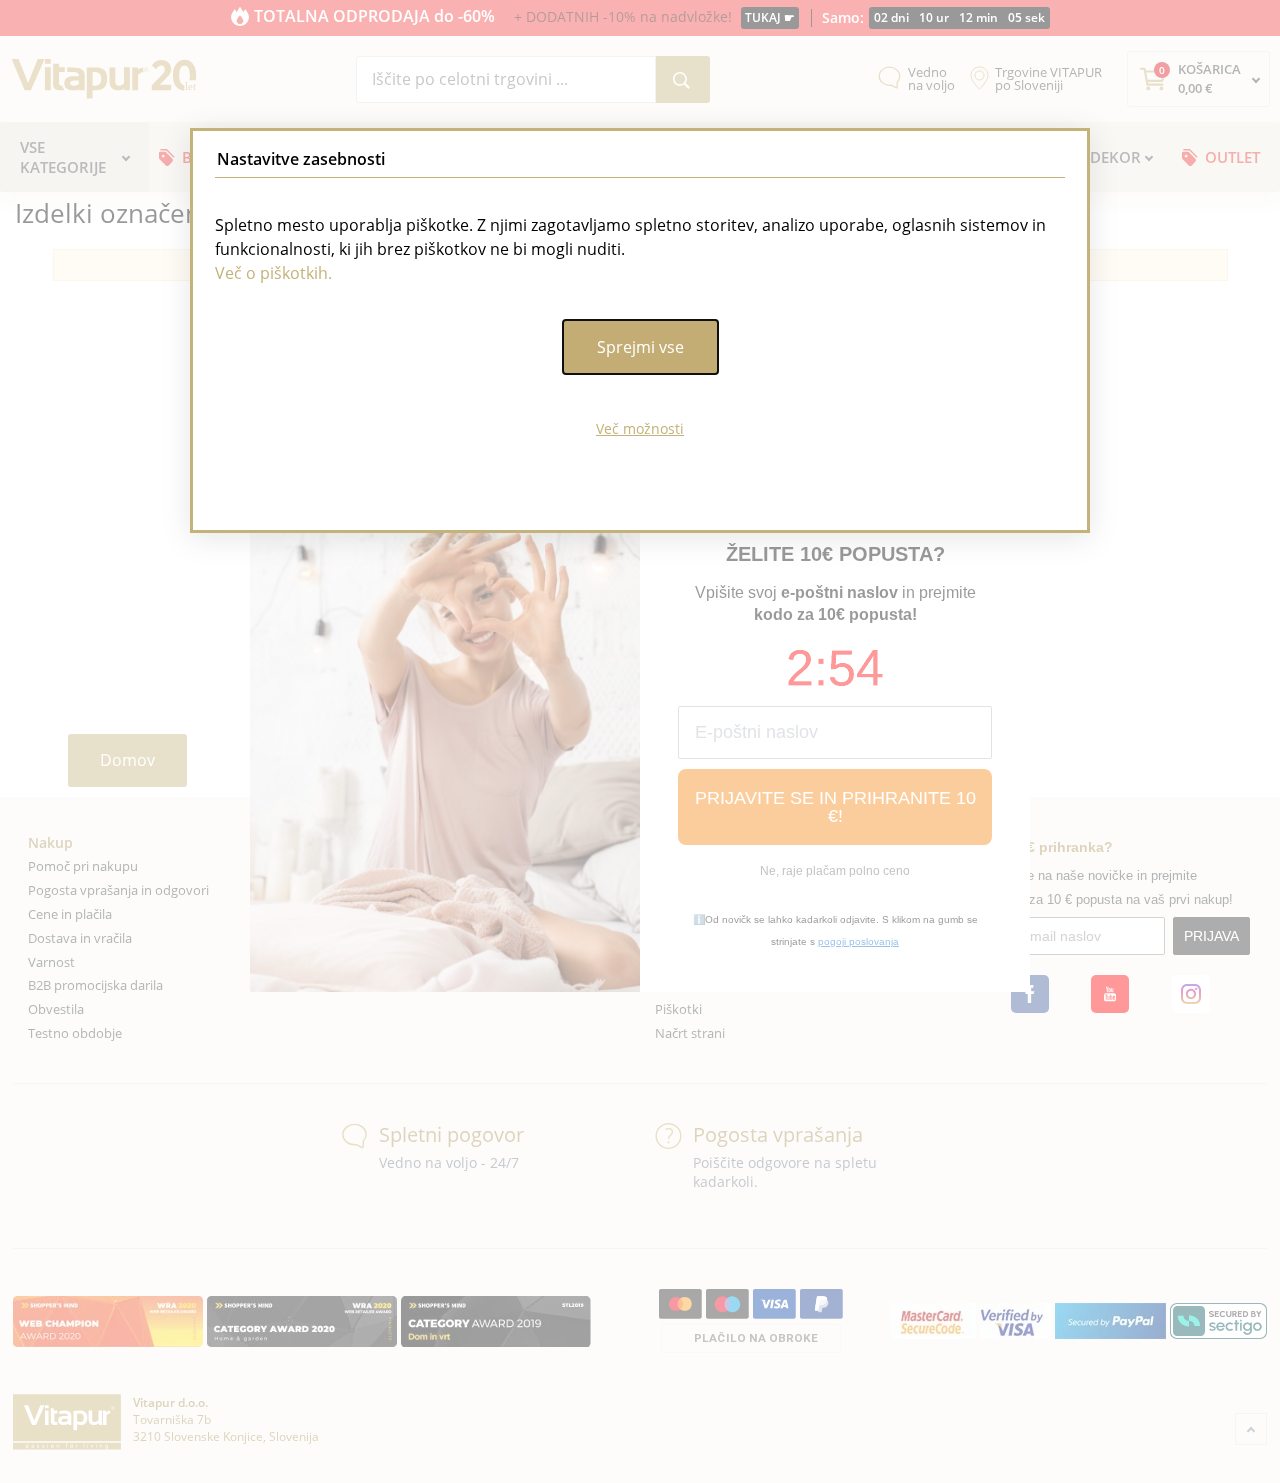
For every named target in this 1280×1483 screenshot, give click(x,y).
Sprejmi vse (640, 347)
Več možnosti (640, 428)
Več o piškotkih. (273, 273)
